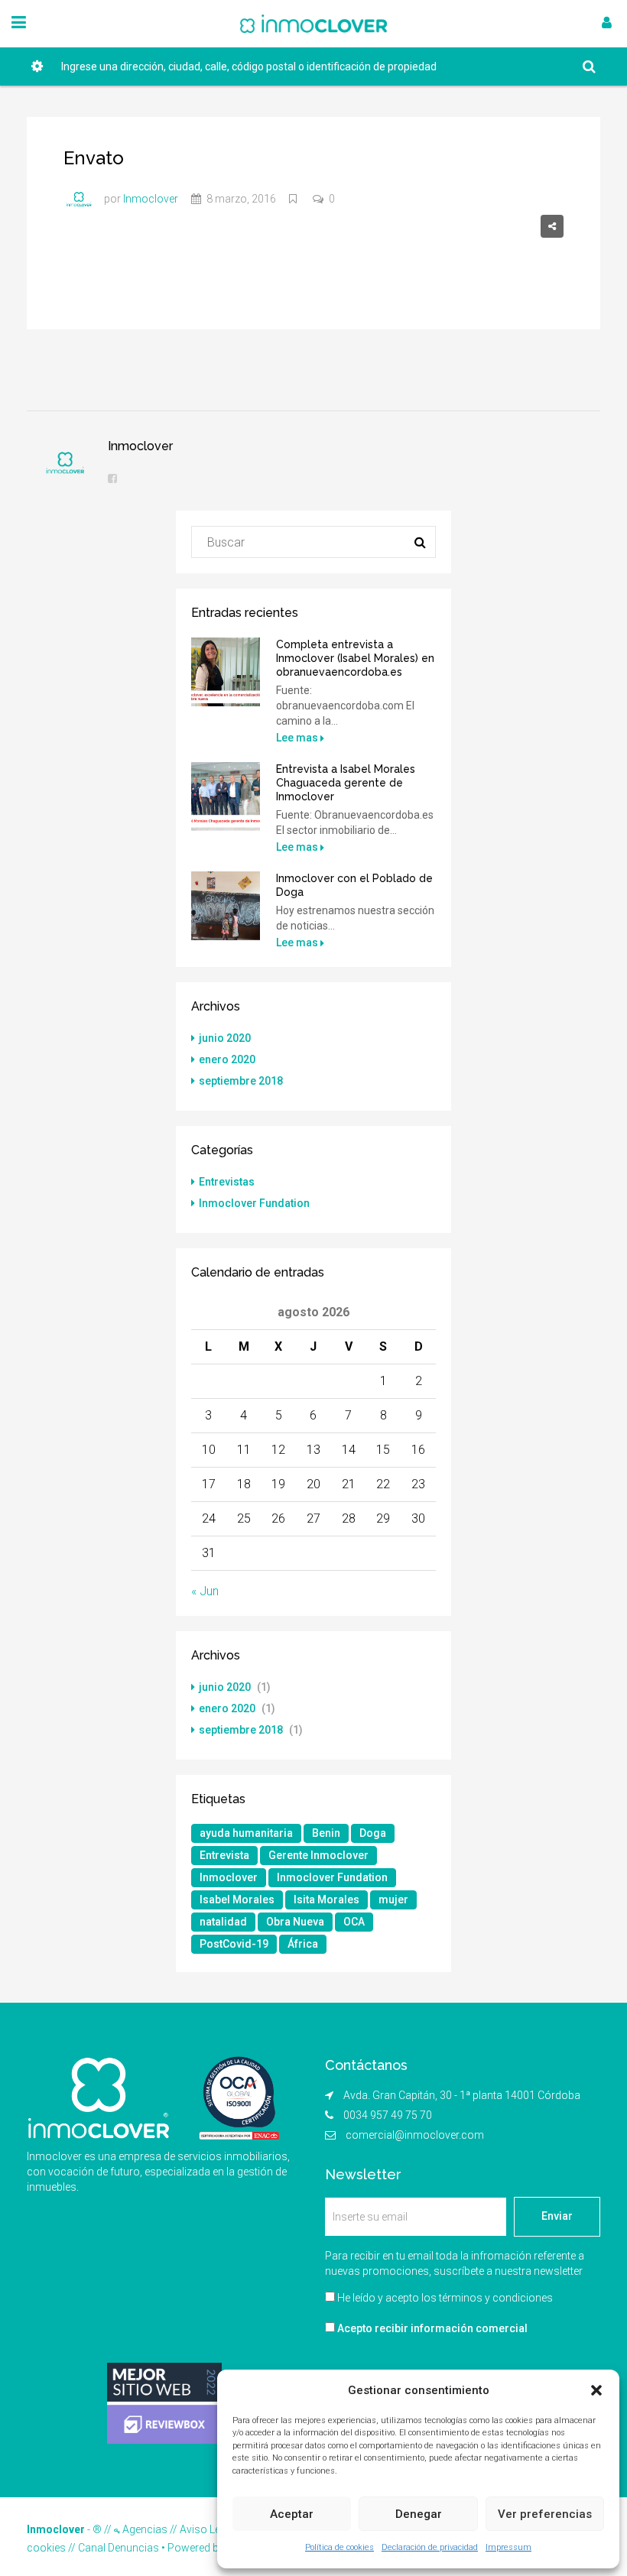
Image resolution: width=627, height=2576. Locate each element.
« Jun (205, 1591)
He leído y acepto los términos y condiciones (445, 2298)
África (303, 1944)
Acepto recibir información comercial (431, 2328)
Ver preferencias (545, 2514)
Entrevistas (227, 1182)
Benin (326, 1833)
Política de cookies (339, 2547)
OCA (354, 1922)
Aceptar (292, 2514)
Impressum (508, 2547)
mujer (393, 1900)
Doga (373, 1833)
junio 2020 (225, 1038)
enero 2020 (227, 1059)
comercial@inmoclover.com (415, 2135)
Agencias (144, 2529)
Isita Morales (326, 1900)
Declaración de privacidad (430, 2547)
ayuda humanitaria (246, 1833)
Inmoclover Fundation (254, 1203)
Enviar (557, 2216)
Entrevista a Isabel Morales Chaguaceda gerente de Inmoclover (346, 783)
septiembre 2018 (241, 1081)
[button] (596, 2390)
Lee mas (298, 738)
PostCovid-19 (234, 1944)
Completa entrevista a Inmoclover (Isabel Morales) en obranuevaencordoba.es (355, 658)
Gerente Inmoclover (318, 1855)
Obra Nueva (295, 1922)
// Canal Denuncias (112, 2548)
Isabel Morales (237, 1900)
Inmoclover (229, 1877)
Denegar (419, 2514)
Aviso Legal (207, 2529)
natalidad (223, 1922)
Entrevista (224, 1855)
